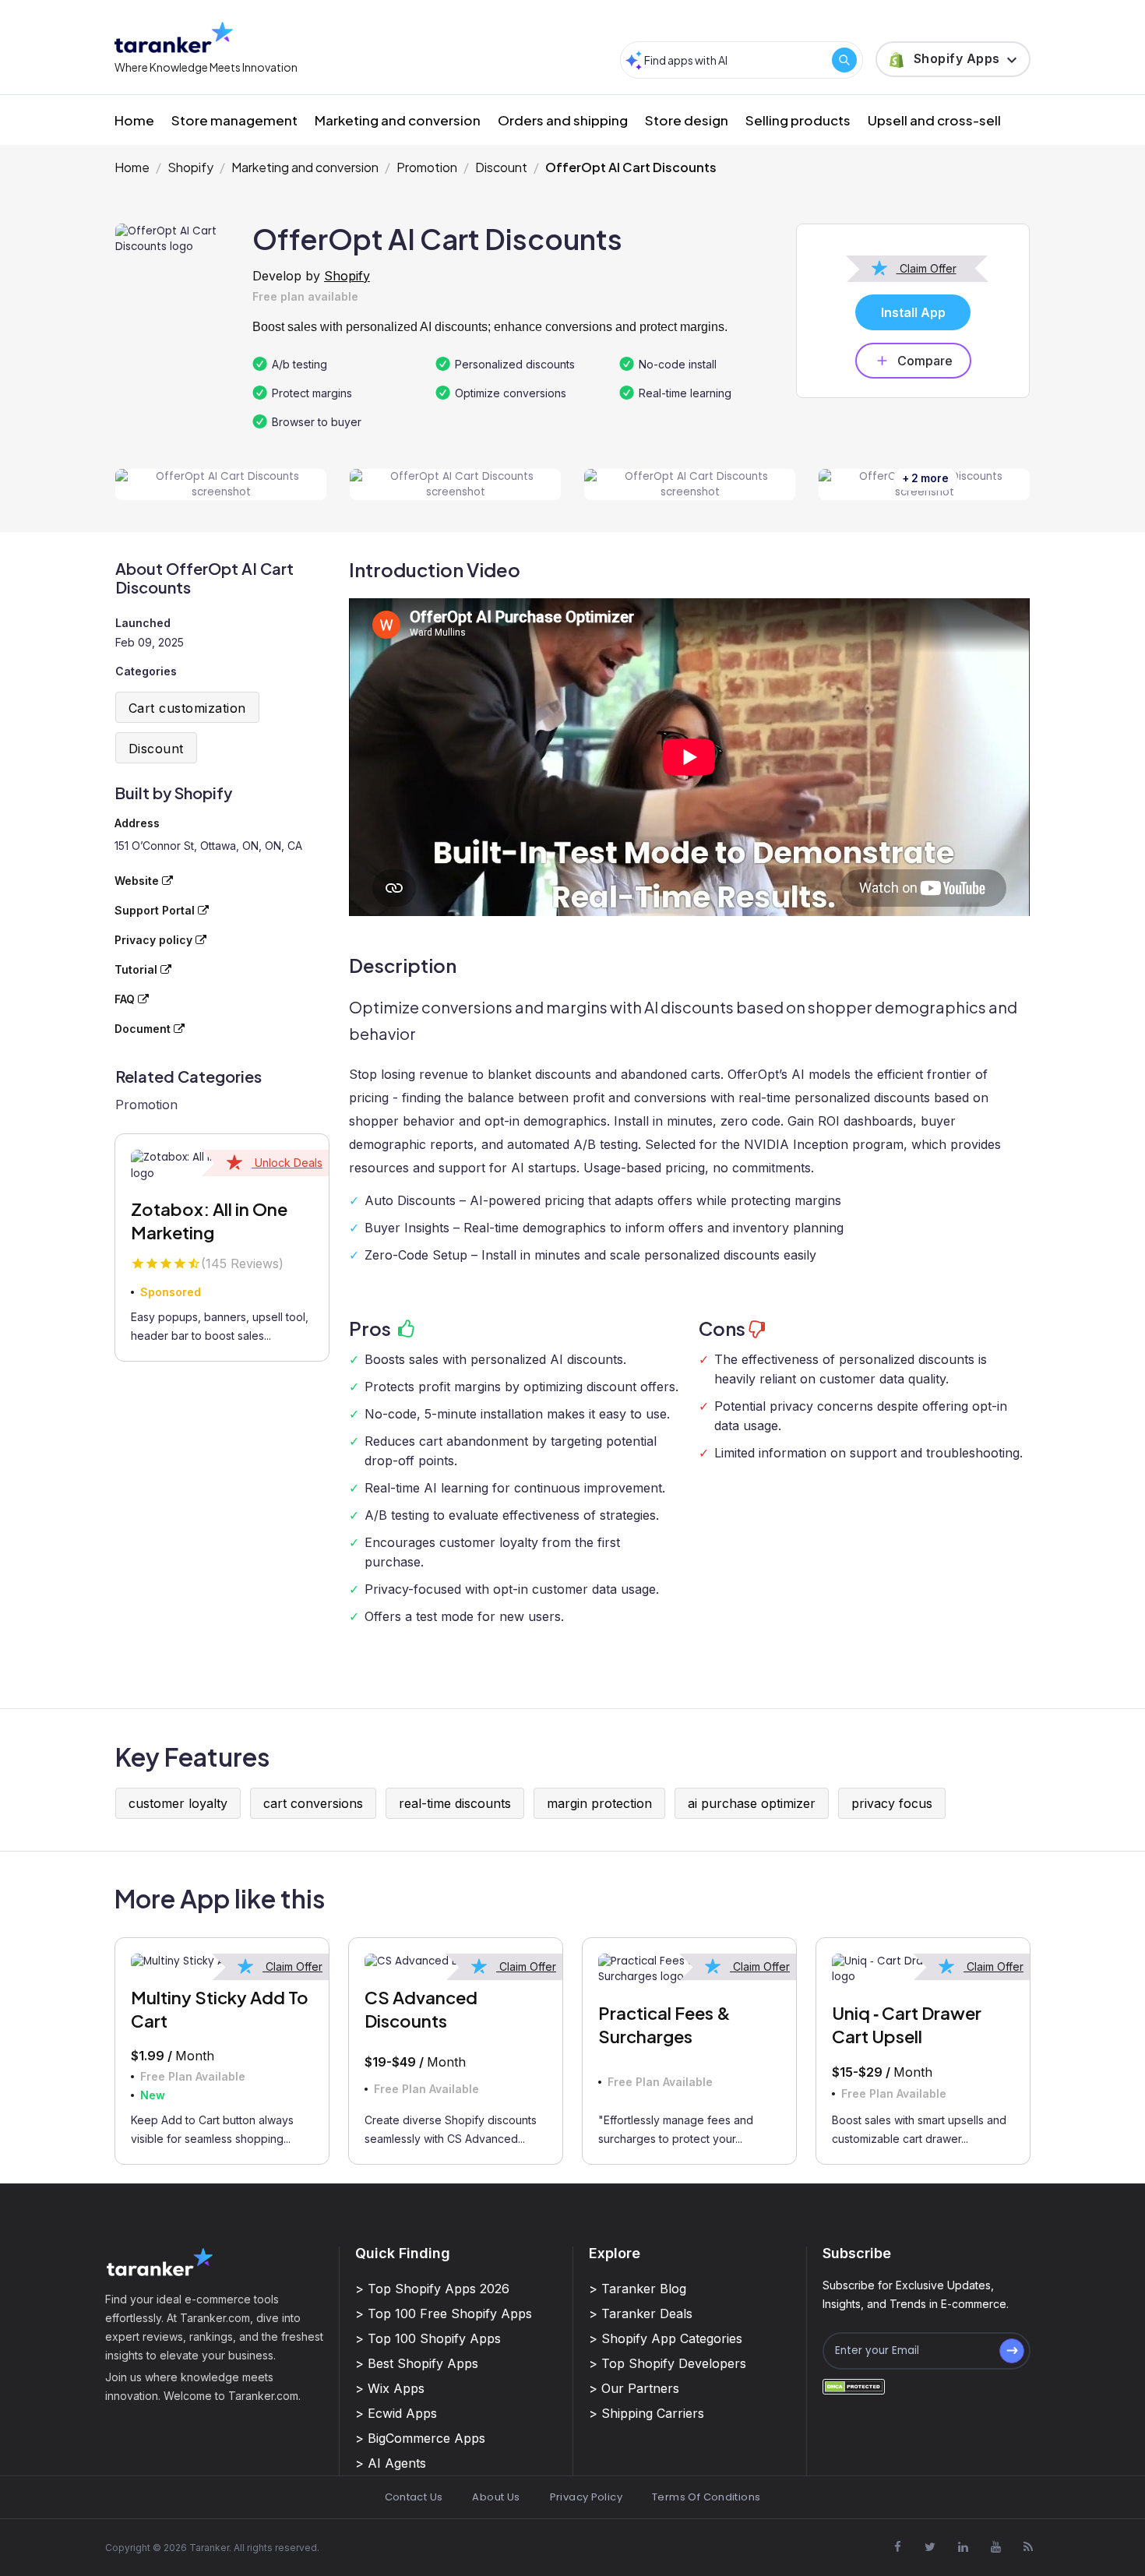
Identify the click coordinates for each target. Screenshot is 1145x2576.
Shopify (190, 167)
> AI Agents (391, 2463)
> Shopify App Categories (666, 2338)
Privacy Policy (586, 2497)
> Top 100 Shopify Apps (428, 2338)
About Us (496, 2497)
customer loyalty (178, 1803)
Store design (687, 120)
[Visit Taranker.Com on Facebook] (897, 2546)
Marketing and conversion (398, 120)
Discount (501, 167)
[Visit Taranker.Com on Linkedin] (963, 2546)
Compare (925, 361)
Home (134, 120)
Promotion (427, 167)
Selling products (798, 120)
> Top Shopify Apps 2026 (432, 2289)
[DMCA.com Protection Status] (854, 2386)
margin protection (599, 1803)
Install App (913, 312)
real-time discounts (455, 1803)
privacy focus (892, 1803)
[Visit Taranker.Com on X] (930, 2546)
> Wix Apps (390, 2388)
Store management (234, 120)
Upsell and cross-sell (934, 120)
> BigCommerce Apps (420, 2438)
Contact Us (414, 2497)
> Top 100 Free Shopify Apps (444, 2313)
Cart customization (187, 708)
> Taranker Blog (638, 2289)
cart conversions (313, 1803)
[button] (953, 59)
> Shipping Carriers (646, 2413)
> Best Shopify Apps (417, 2363)
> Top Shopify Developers (668, 2363)
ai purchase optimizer (752, 1803)
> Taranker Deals (641, 2313)
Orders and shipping (563, 120)
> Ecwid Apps (396, 2413)
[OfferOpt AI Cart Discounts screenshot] (221, 485)
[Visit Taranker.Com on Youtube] (995, 2546)
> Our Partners (634, 2388)
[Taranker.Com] (174, 37)
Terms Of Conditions (706, 2497)
